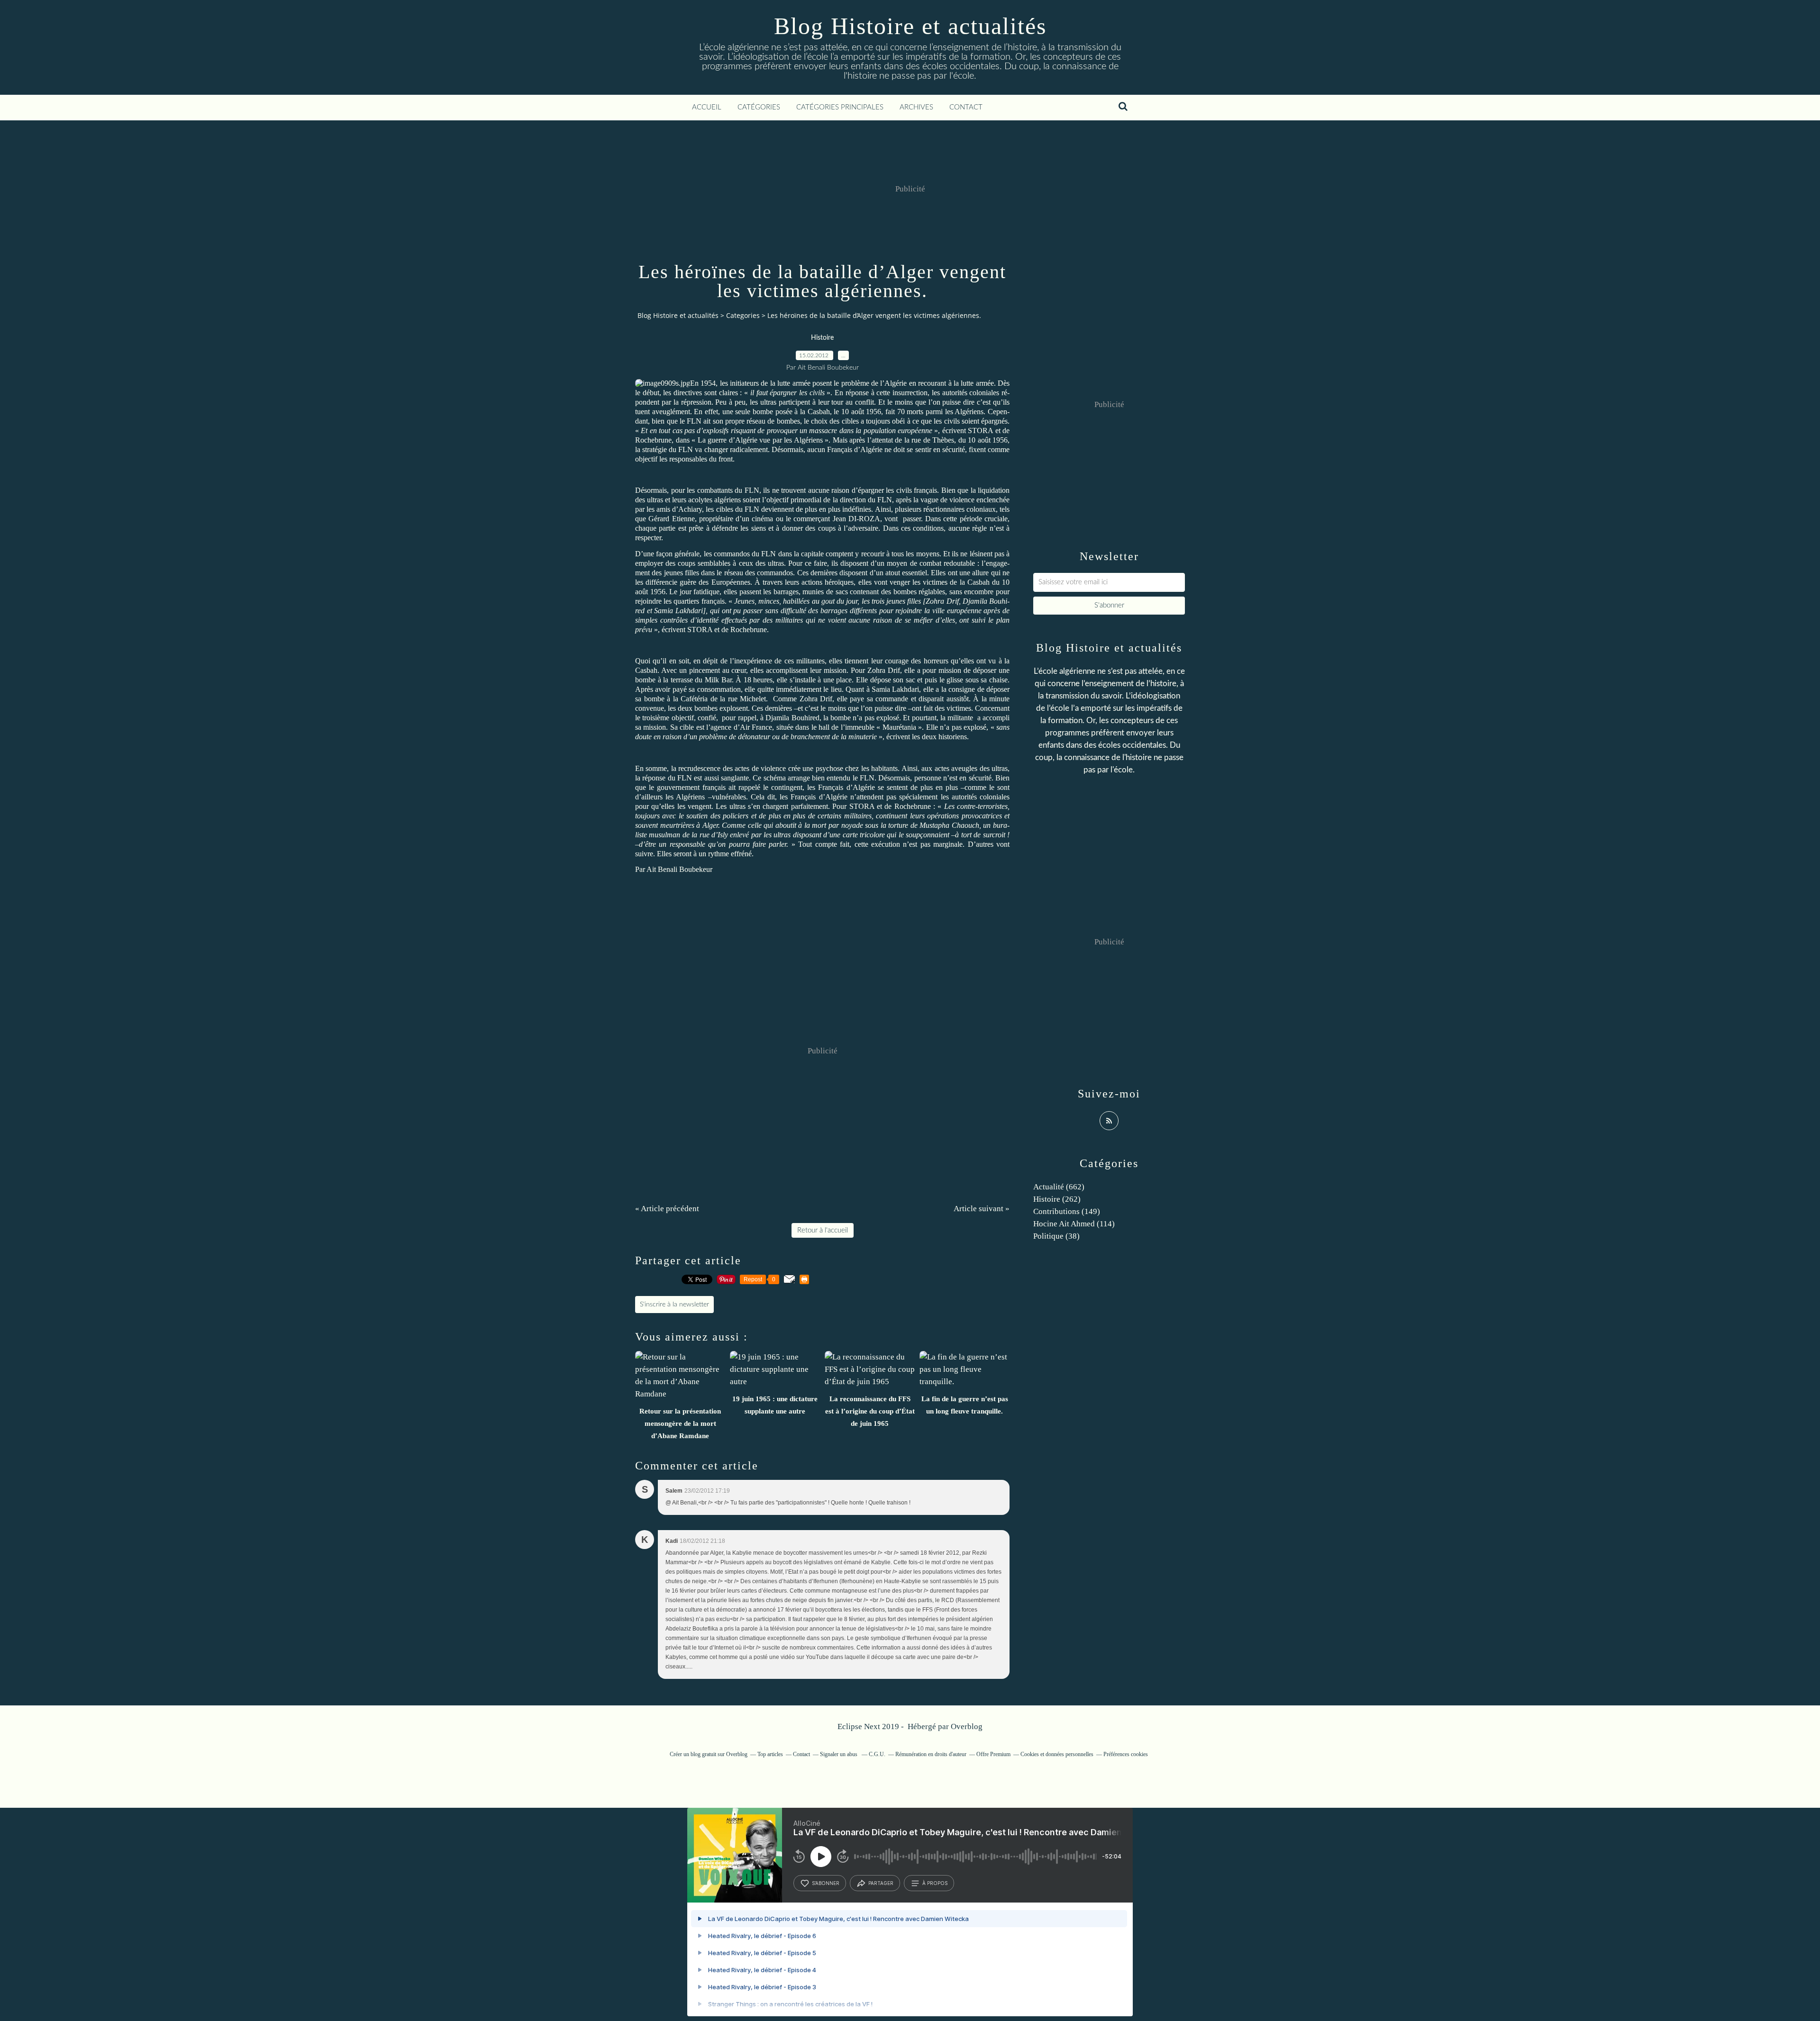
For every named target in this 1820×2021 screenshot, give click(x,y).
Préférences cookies (1126, 1754)
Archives (916, 107)
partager (881, 1883)
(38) (1056, 1236)
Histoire (822, 338)
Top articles (770, 1754)
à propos (935, 1883)
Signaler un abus (839, 1754)
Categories (743, 315)
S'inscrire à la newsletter (674, 1305)
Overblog (967, 1726)
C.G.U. (877, 1754)
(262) (1057, 1199)
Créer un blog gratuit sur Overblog (709, 1754)
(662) (1059, 1187)
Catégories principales (840, 107)
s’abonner (826, 1883)
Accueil (707, 107)
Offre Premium (993, 1754)
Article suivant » (982, 1209)
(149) (1067, 1211)
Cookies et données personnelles (1057, 1754)
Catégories (759, 107)
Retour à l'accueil (823, 1230)
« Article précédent (667, 1209)
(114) (1074, 1224)
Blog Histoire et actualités (910, 26)
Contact (966, 107)
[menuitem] (707, 108)
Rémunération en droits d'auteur (931, 1754)
